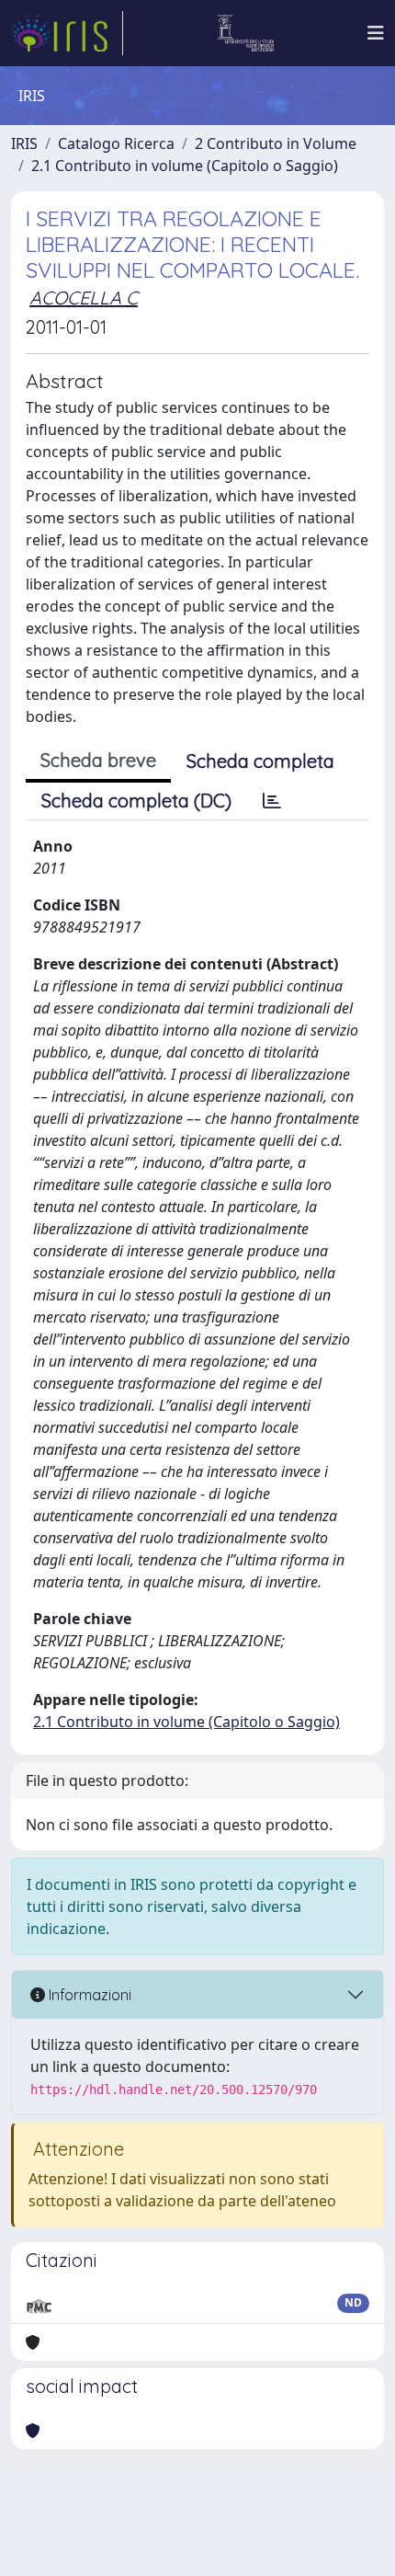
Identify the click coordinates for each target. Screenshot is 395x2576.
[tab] (272, 801)
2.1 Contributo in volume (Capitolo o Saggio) (185, 166)
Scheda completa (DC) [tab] (136, 801)
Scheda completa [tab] (260, 761)
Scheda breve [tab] (98, 760)
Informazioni (88, 1995)
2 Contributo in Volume (276, 143)
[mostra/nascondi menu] (376, 33)
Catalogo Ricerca (116, 143)
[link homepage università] (246, 33)
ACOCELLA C (84, 298)
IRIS (24, 143)
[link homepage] (67, 33)
